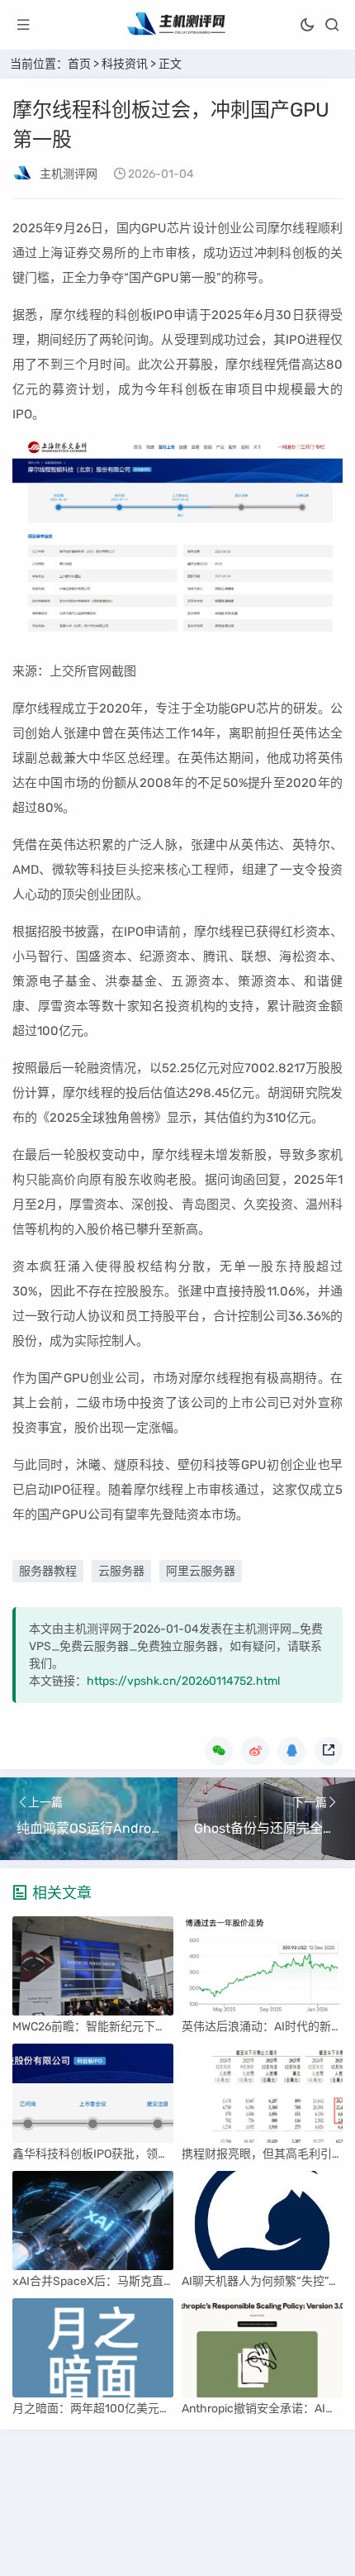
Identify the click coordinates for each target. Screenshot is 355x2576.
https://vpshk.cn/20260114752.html (183, 1681)
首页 (79, 64)
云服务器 (121, 1571)
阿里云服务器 (201, 1571)
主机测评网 (69, 174)
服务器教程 (48, 1571)
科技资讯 (125, 64)
